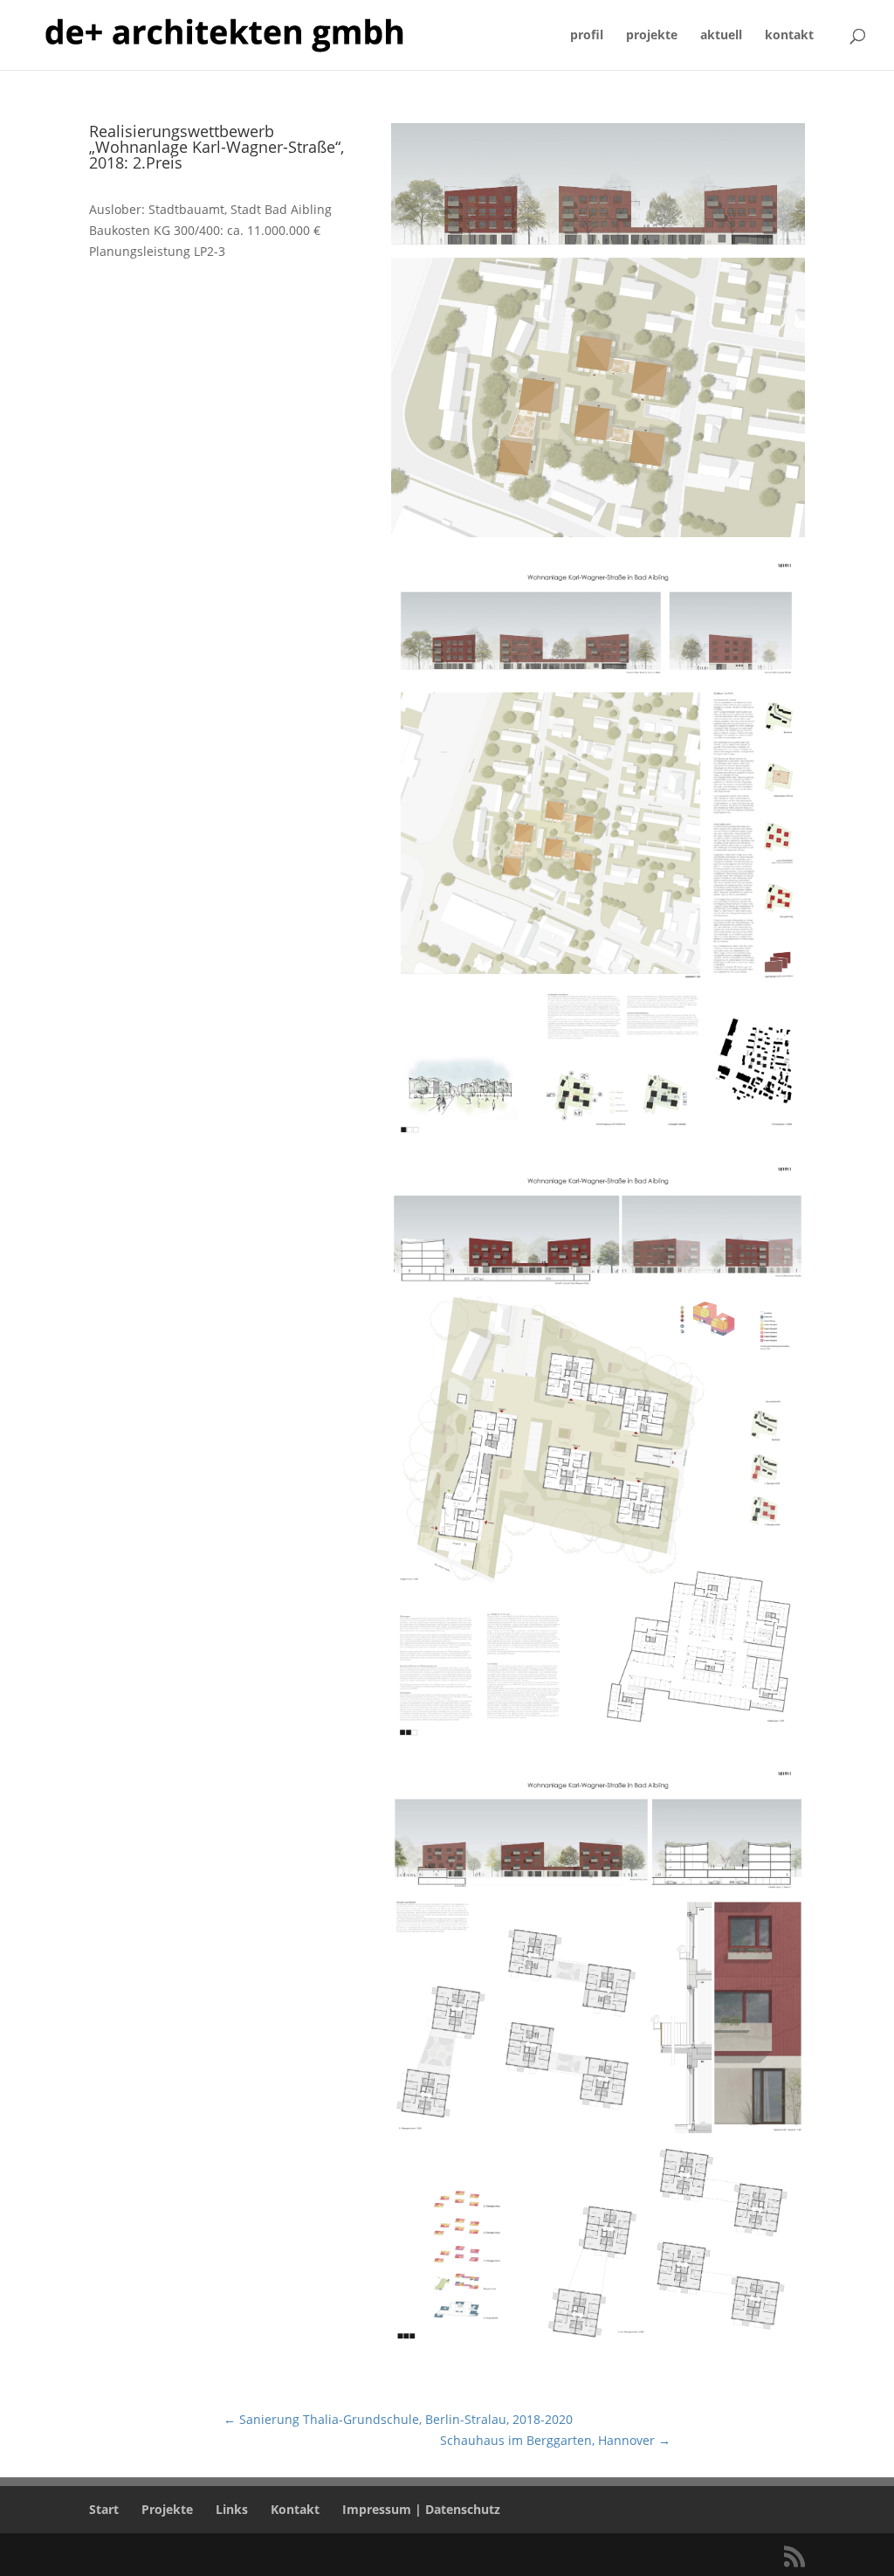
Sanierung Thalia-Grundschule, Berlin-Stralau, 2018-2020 (398, 2419)
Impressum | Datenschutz (421, 2509)
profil (587, 36)
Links (232, 2509)
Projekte (167, 2509)
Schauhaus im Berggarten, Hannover (555, 2440)
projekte (652, 36)
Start (104, 2509)
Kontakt (295, 2509)
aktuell (721, 36)
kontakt (789, 36)
